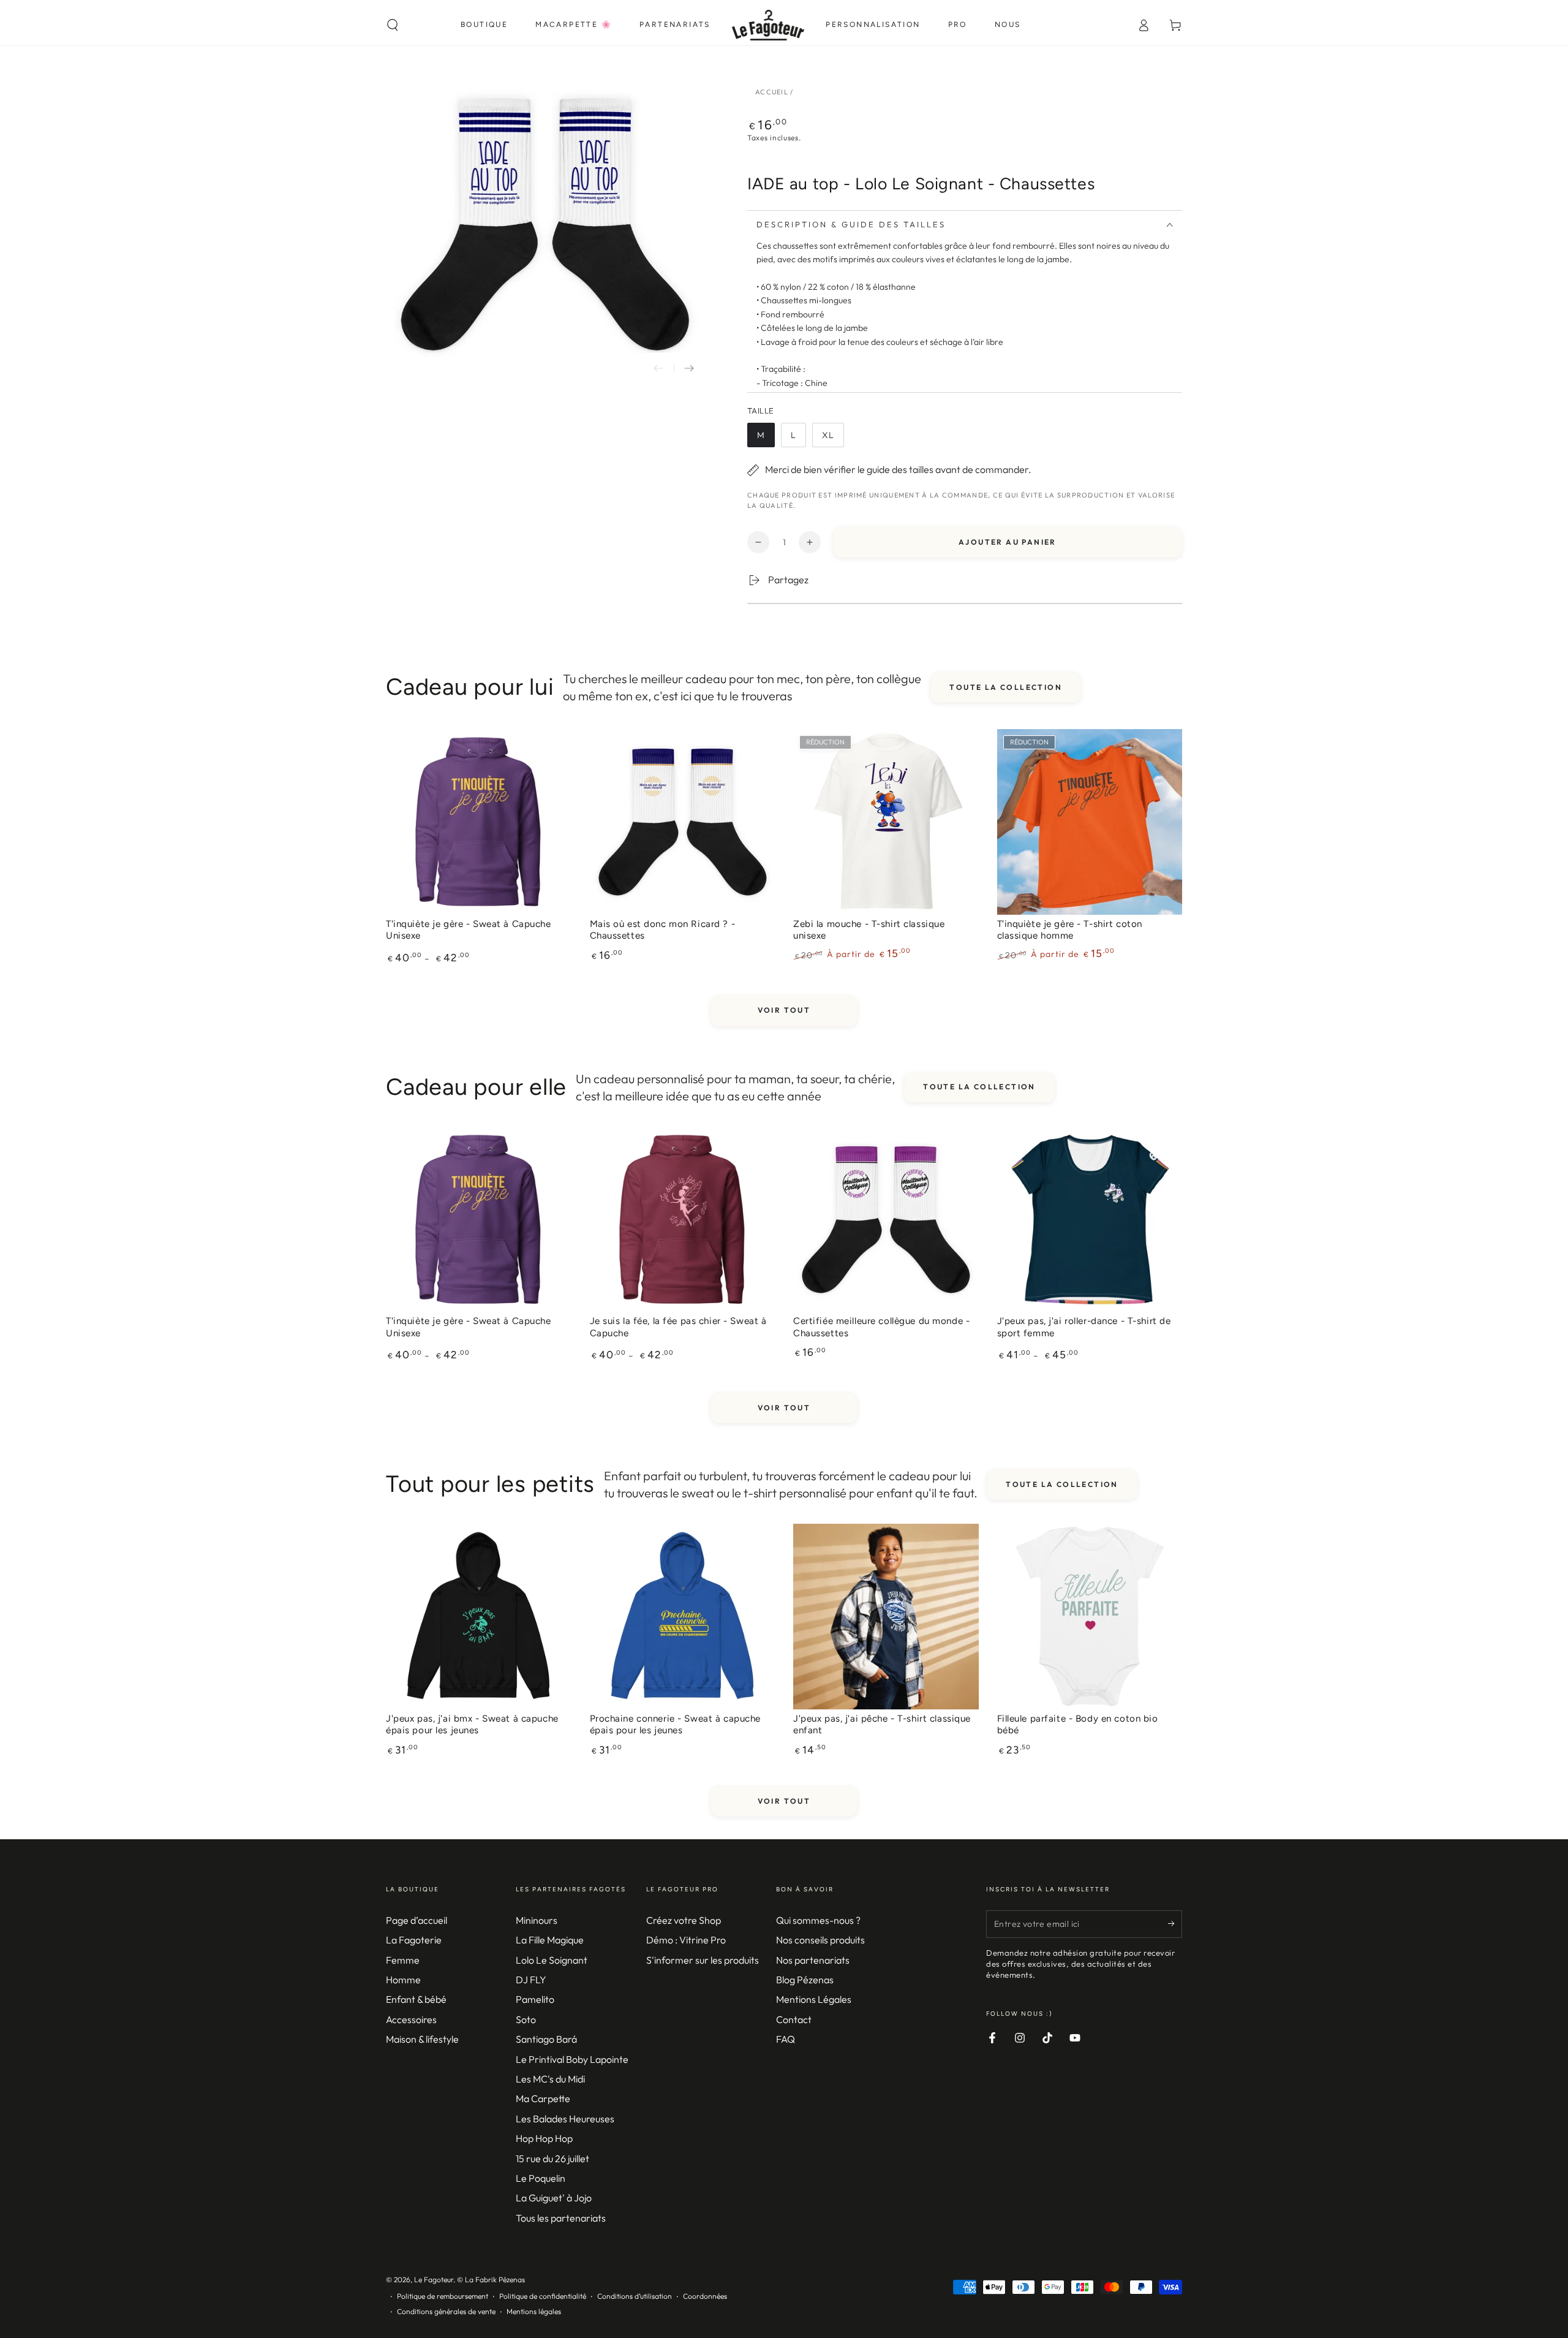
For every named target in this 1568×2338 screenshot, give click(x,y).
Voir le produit (478, 917)
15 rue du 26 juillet (552, 2158)
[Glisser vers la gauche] (658, 368)
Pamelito (535, 1999)
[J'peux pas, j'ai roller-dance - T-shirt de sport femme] (1090, 1220)
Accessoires (411, 2019)
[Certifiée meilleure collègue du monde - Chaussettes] (886, 1220)
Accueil (772, 92)
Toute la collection (1006, 687)
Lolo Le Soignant (552, 1960)
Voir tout (784, 1010)
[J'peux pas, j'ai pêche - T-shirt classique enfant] (886, 1617)
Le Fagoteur (434, 2279)
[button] (393, 25)
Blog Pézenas (805, 1980)
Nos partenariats (813, 1960)
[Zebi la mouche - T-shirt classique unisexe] (886, 822)
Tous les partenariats (561, 2218)
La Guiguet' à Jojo (554, 2198)
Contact (794, 2019)
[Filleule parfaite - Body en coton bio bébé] (1090, 1617)
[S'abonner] (1175, 1924)
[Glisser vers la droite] (689, 368)
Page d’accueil (417, 1920)
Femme (403, 1960)
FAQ (786, 2039)
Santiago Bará (546, 2039)
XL (833, 438)
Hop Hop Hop (544, 2138)
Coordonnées (705, 2296)
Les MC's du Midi (550, 2079)
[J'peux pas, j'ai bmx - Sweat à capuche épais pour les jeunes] (479, 1617)
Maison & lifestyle (422, 2039)
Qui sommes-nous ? (818, 1920)
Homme (403, 1980)
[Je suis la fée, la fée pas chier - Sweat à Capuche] (683, 1220)
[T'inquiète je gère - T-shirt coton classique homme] (1090, 822)
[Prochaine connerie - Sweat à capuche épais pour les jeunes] (683, 1617)
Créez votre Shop (684, 1920)
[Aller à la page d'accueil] (768, 25)
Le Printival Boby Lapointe (572, 2059)
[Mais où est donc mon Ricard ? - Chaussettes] (683, 822)
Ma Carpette (543, 2098)
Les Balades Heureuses (565, 2119)
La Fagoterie (414, 1940)
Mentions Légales (814, 1999)
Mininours (537, 1920)
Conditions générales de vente (446, 2311)
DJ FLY (531, 1980)
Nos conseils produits (820, 1940)
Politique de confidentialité (543, 2296)
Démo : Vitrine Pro (686, 1940)
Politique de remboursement (443, 2296)
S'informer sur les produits (703, 1960)
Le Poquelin (541, 2178)
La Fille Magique (550, 1940)
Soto (526, 2019)
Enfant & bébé (416, 1999)
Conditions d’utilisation (635, 2296)
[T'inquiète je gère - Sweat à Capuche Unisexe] (479, 822)
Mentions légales (534, 2311)
